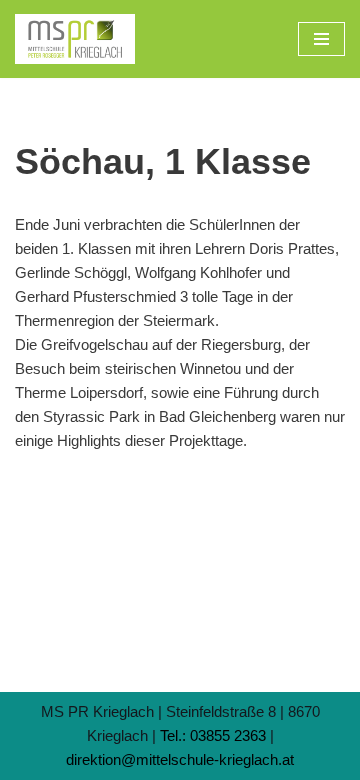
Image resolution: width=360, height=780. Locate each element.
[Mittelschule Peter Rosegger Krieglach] (75, 39)
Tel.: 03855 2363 (213, 735)
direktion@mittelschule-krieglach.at (180, 759)
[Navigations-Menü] (321, 39)
